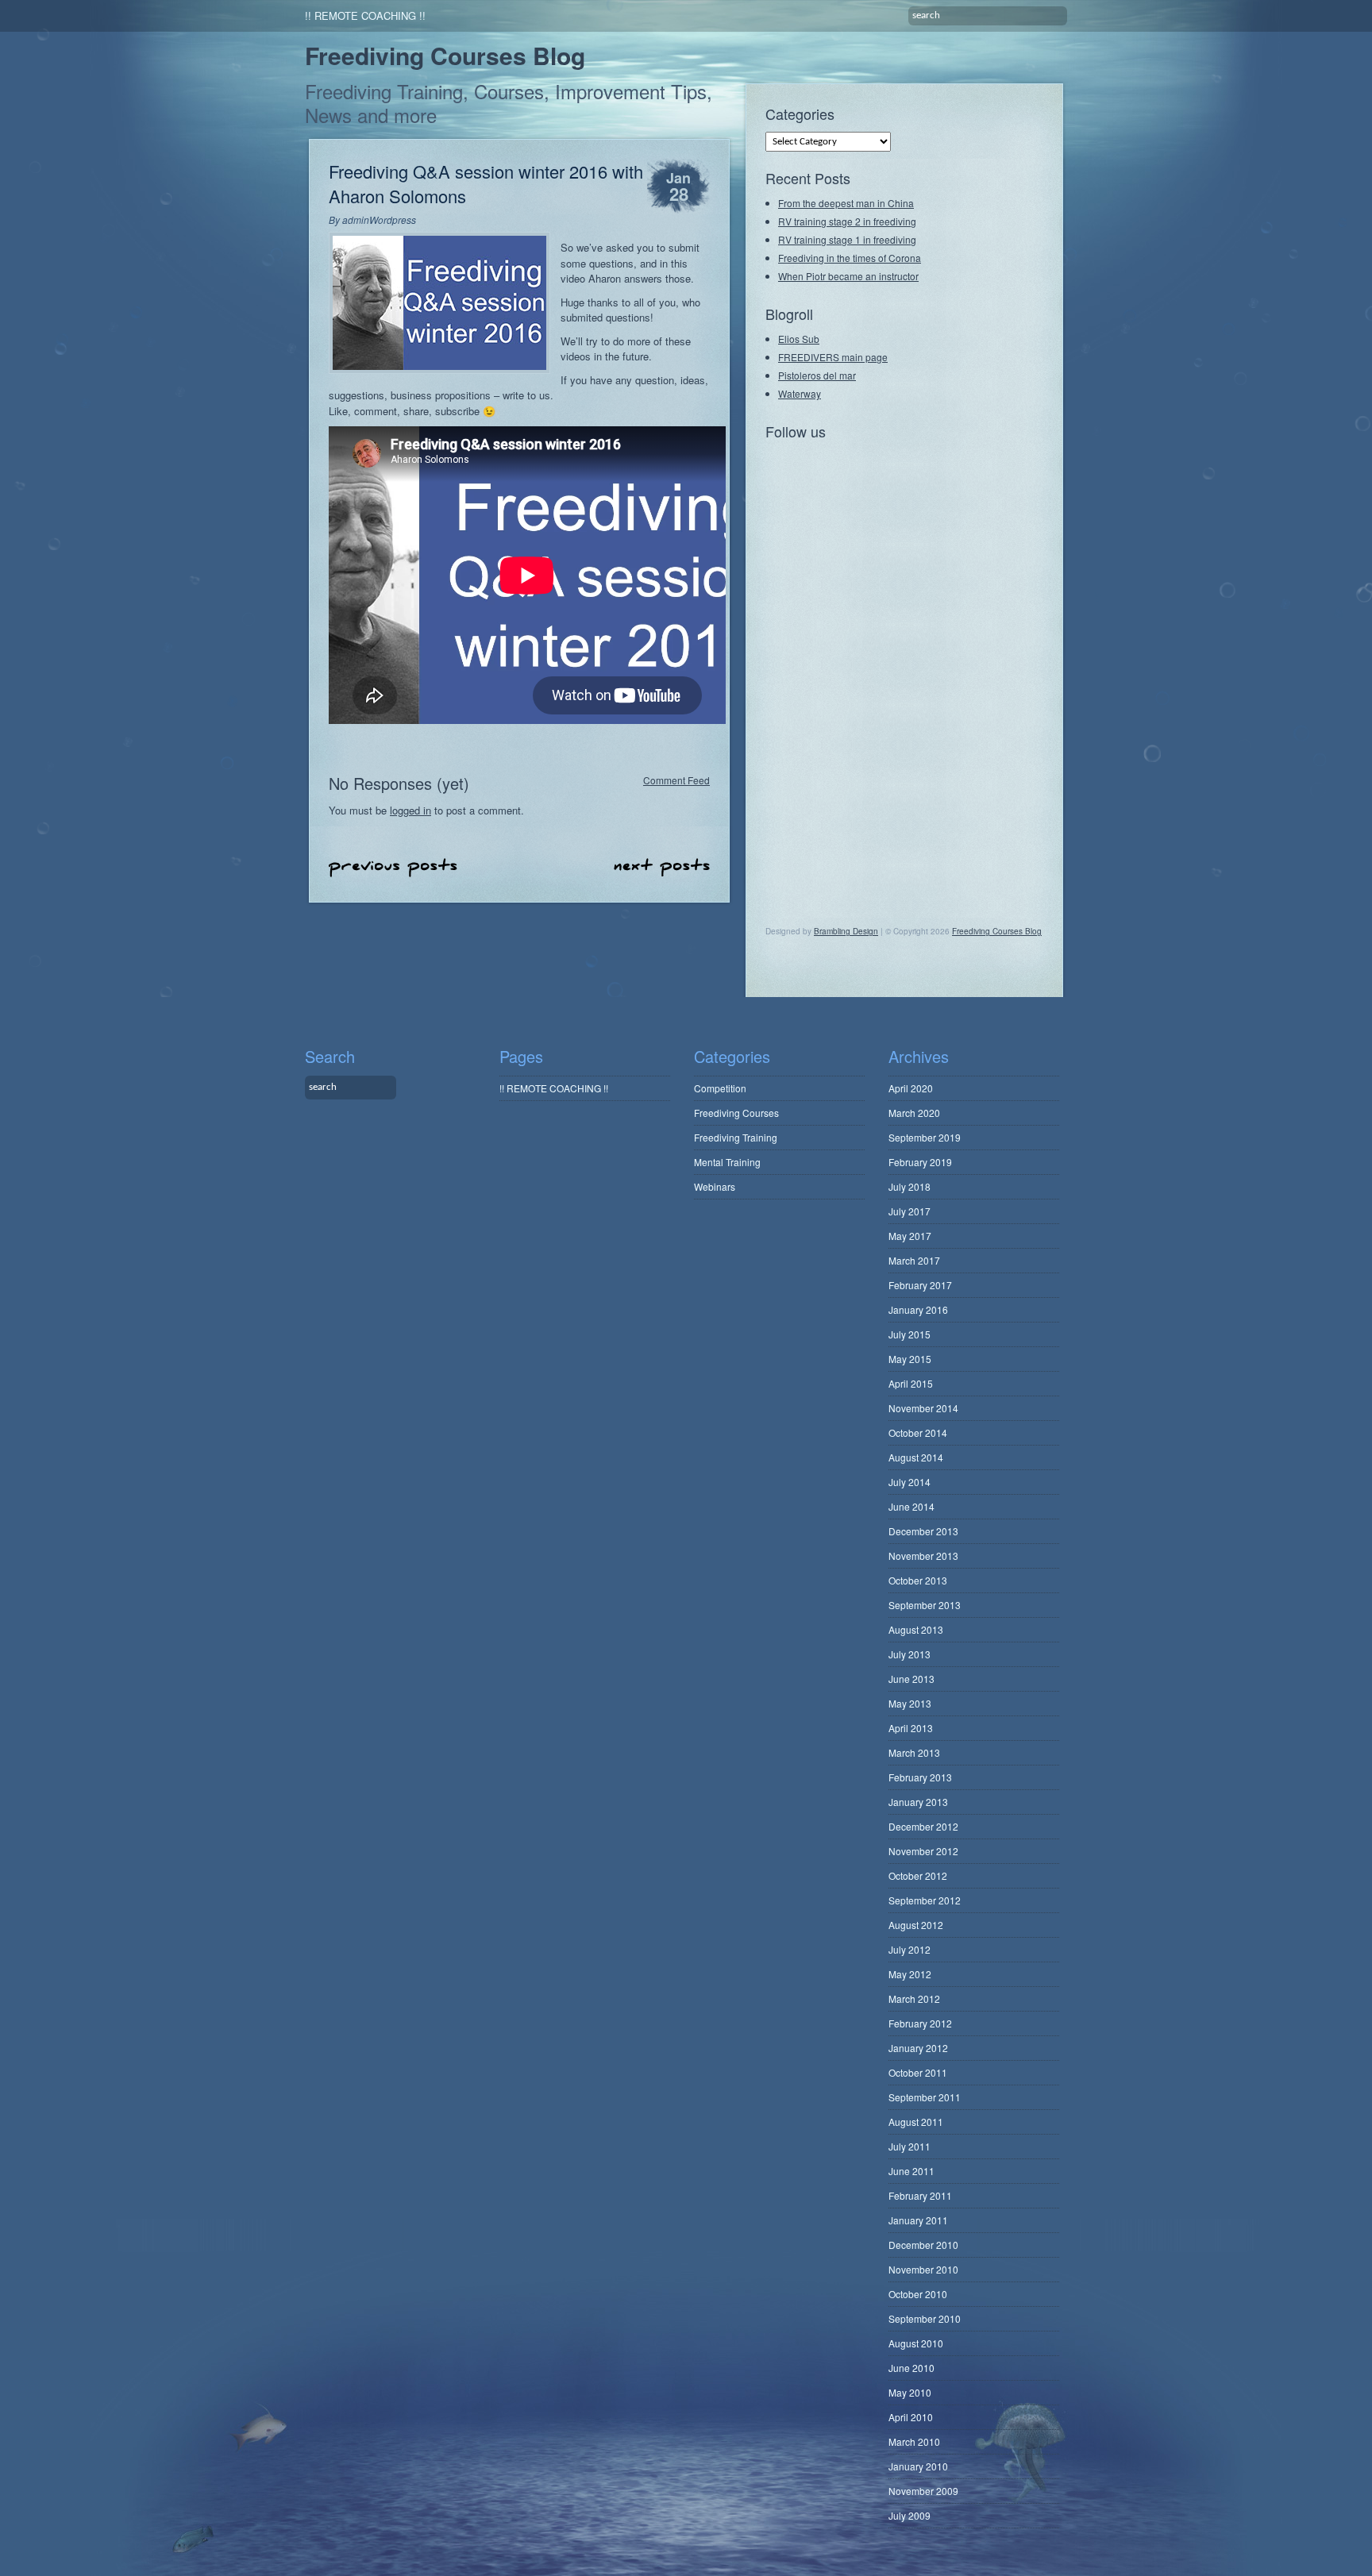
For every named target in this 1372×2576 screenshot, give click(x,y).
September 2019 (925, 1137)
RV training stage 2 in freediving (847, 221)
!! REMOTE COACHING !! (365, 15)
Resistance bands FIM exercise (662, 867)
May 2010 (910, 2392)
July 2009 (910, 2515)
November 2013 (923, 1556)
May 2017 (910, 1236)
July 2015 (910, 1334)
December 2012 (923, 1826)
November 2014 (923, 1408)
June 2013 (911, 1679)
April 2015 (911, 1383)
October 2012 (918, 1875)
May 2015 (910, 1359)
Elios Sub (799, 339)
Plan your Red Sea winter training (393, 868)
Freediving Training (736, 1137)
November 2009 (923, 2491)
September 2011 (925, 2097)
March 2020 (914, 1113)
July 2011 (910, 2146)
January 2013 (918, 1802)
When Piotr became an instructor (848, 276)
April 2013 (911, 1728)
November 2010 (923, 2269)
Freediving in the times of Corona (850, 258)
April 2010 (911, 2417)
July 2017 (910, 1211)
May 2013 (910, 1703)
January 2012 (918, 2048)
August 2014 (916, 1457)
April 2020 (911, 1088)
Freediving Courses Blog (445, 55)
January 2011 (918, 2220)
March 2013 (914, 1752)
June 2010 (911, 2368)
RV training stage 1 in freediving (847, 239)
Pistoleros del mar (817, 375)
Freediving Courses (736, 1113)
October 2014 (918, 1432)
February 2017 (920, 1285)
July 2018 (910, 1186)
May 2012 (910, 1974)
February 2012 (920, 2023)
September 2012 (925, 1900)
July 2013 (910, 1654)
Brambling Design (846, 931)
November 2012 (923, 1851)
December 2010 (923, 2245)
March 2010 (914, 2441)
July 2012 (910, 1949)
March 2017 (914, 1260)
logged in (410, 810)
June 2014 (911, 1506)
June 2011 (911, 2171)
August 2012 (916, 1925)
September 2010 (925, 2318)
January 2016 (918, 1309)
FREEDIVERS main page (833, 357)
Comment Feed (676, 779)
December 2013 (923, 1531)
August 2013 (916, 1629)
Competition (720, 1088)
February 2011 (920, 2195)
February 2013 (920, 1777)
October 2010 (918, 2294)
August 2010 (916, 2343)
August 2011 (916, 2122)
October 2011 (918, 2072)
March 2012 (914, 1998)
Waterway (800, 393)
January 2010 (918, 2466)
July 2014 (910, 1482)
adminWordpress (379, 219)
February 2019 (920, 1162)
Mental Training (727, 1162)
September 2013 (925, 1605)
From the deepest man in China (846, 203)
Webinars (715, 1186)
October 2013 (918, 1580)
